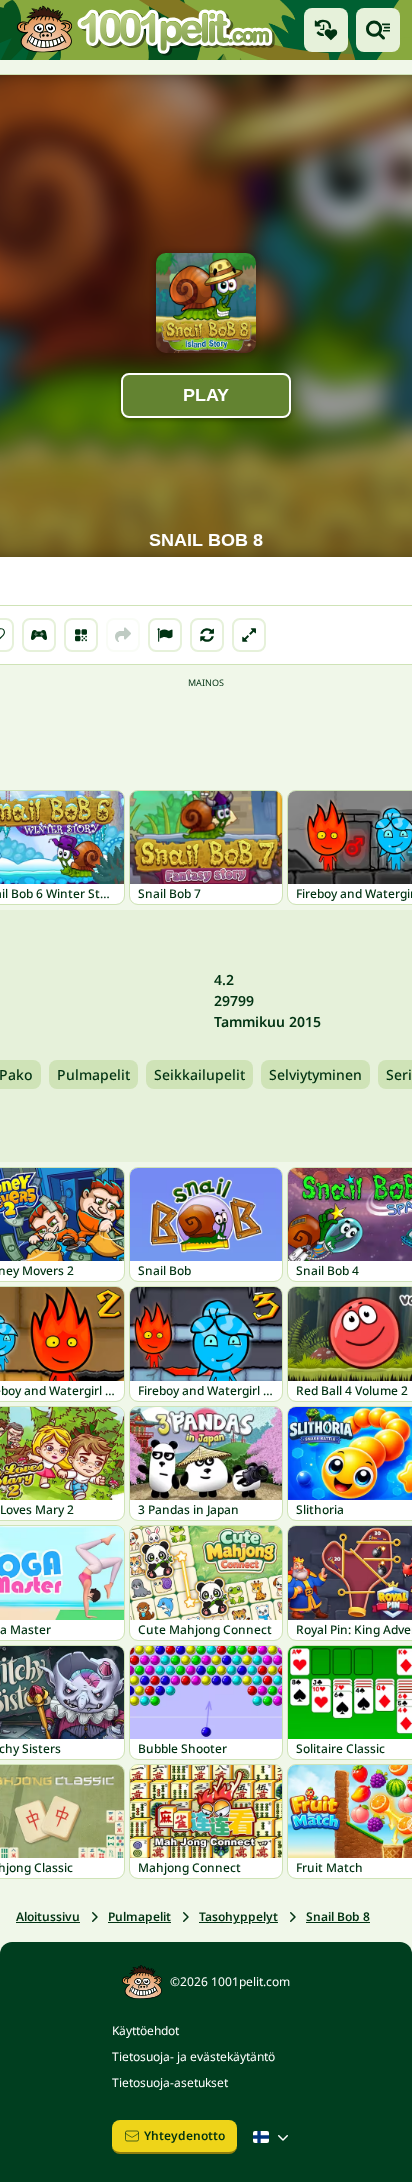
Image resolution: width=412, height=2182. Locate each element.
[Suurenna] (249, 635)
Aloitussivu (48, 1916)
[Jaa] (123, 635)
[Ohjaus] (39, 635)
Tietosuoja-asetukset (170, 2082)
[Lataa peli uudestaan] (207, 635)
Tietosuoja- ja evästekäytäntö (193, 2056)
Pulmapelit (93, 1074)
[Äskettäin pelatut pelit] (326, 30)
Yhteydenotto (184, 2135)
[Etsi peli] (378, 30)
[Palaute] (165, 635)
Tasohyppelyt (238, 1916)
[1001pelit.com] (146, 30)
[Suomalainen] (273, 2137)
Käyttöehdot (145, 2030)
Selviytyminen (315, 1074)
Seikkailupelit (199, 1074)
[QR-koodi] (81, 635)
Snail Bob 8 (338, 1916)
